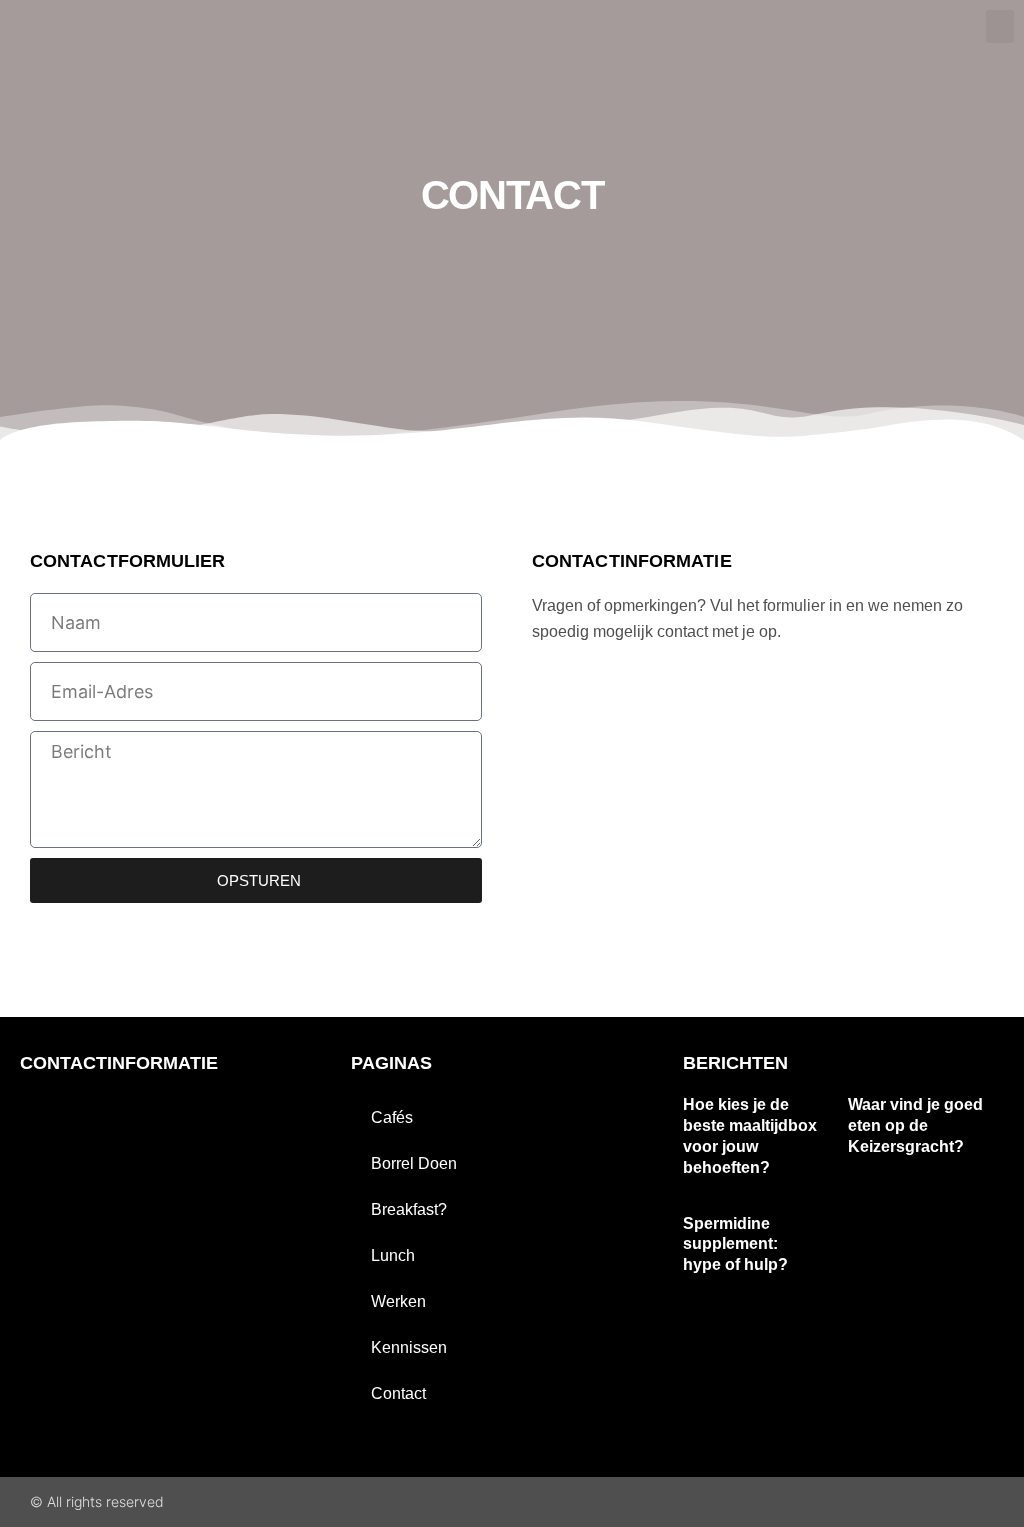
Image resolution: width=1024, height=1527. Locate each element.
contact (398, 1393)
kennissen (409, 1347)
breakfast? (409, 1209)
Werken (398, 1301)
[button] (1000, 26)
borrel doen (414, 1163)
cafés (392, 1117)
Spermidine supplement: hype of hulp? (735, 1244)
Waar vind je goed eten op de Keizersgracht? (915, 1125)
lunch (393, 1255)
